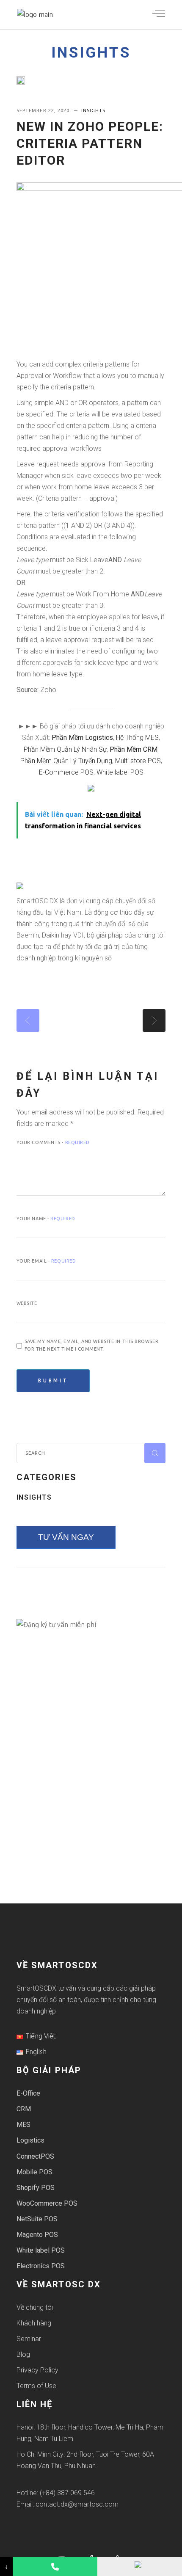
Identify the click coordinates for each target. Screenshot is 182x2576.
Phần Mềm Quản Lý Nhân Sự (65, 749)
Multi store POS (138, 761)
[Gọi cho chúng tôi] (55, 2566)
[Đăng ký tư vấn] (140, 2566)
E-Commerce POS (66, 772)
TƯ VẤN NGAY (66, 1537)
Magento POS (37, 2235)
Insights (91, 53)
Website (27, 1303)
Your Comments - (53, 1142)
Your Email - (46, 1261)
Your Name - (46, 1219)
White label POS (120, 772)
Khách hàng (34, 2323)
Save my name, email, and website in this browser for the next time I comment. (91, 1345)
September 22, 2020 (44, 110)
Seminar (29, 2339)
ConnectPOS (35, 2156)
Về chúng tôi (35, 2307)
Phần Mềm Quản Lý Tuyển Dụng (66, 761)
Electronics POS (41, 2266)
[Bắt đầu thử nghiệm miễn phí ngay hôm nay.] (91, 788)
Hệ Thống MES (137, 738)
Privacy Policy (37, 2370)
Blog (23, 2354)
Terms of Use (36, 2386)
